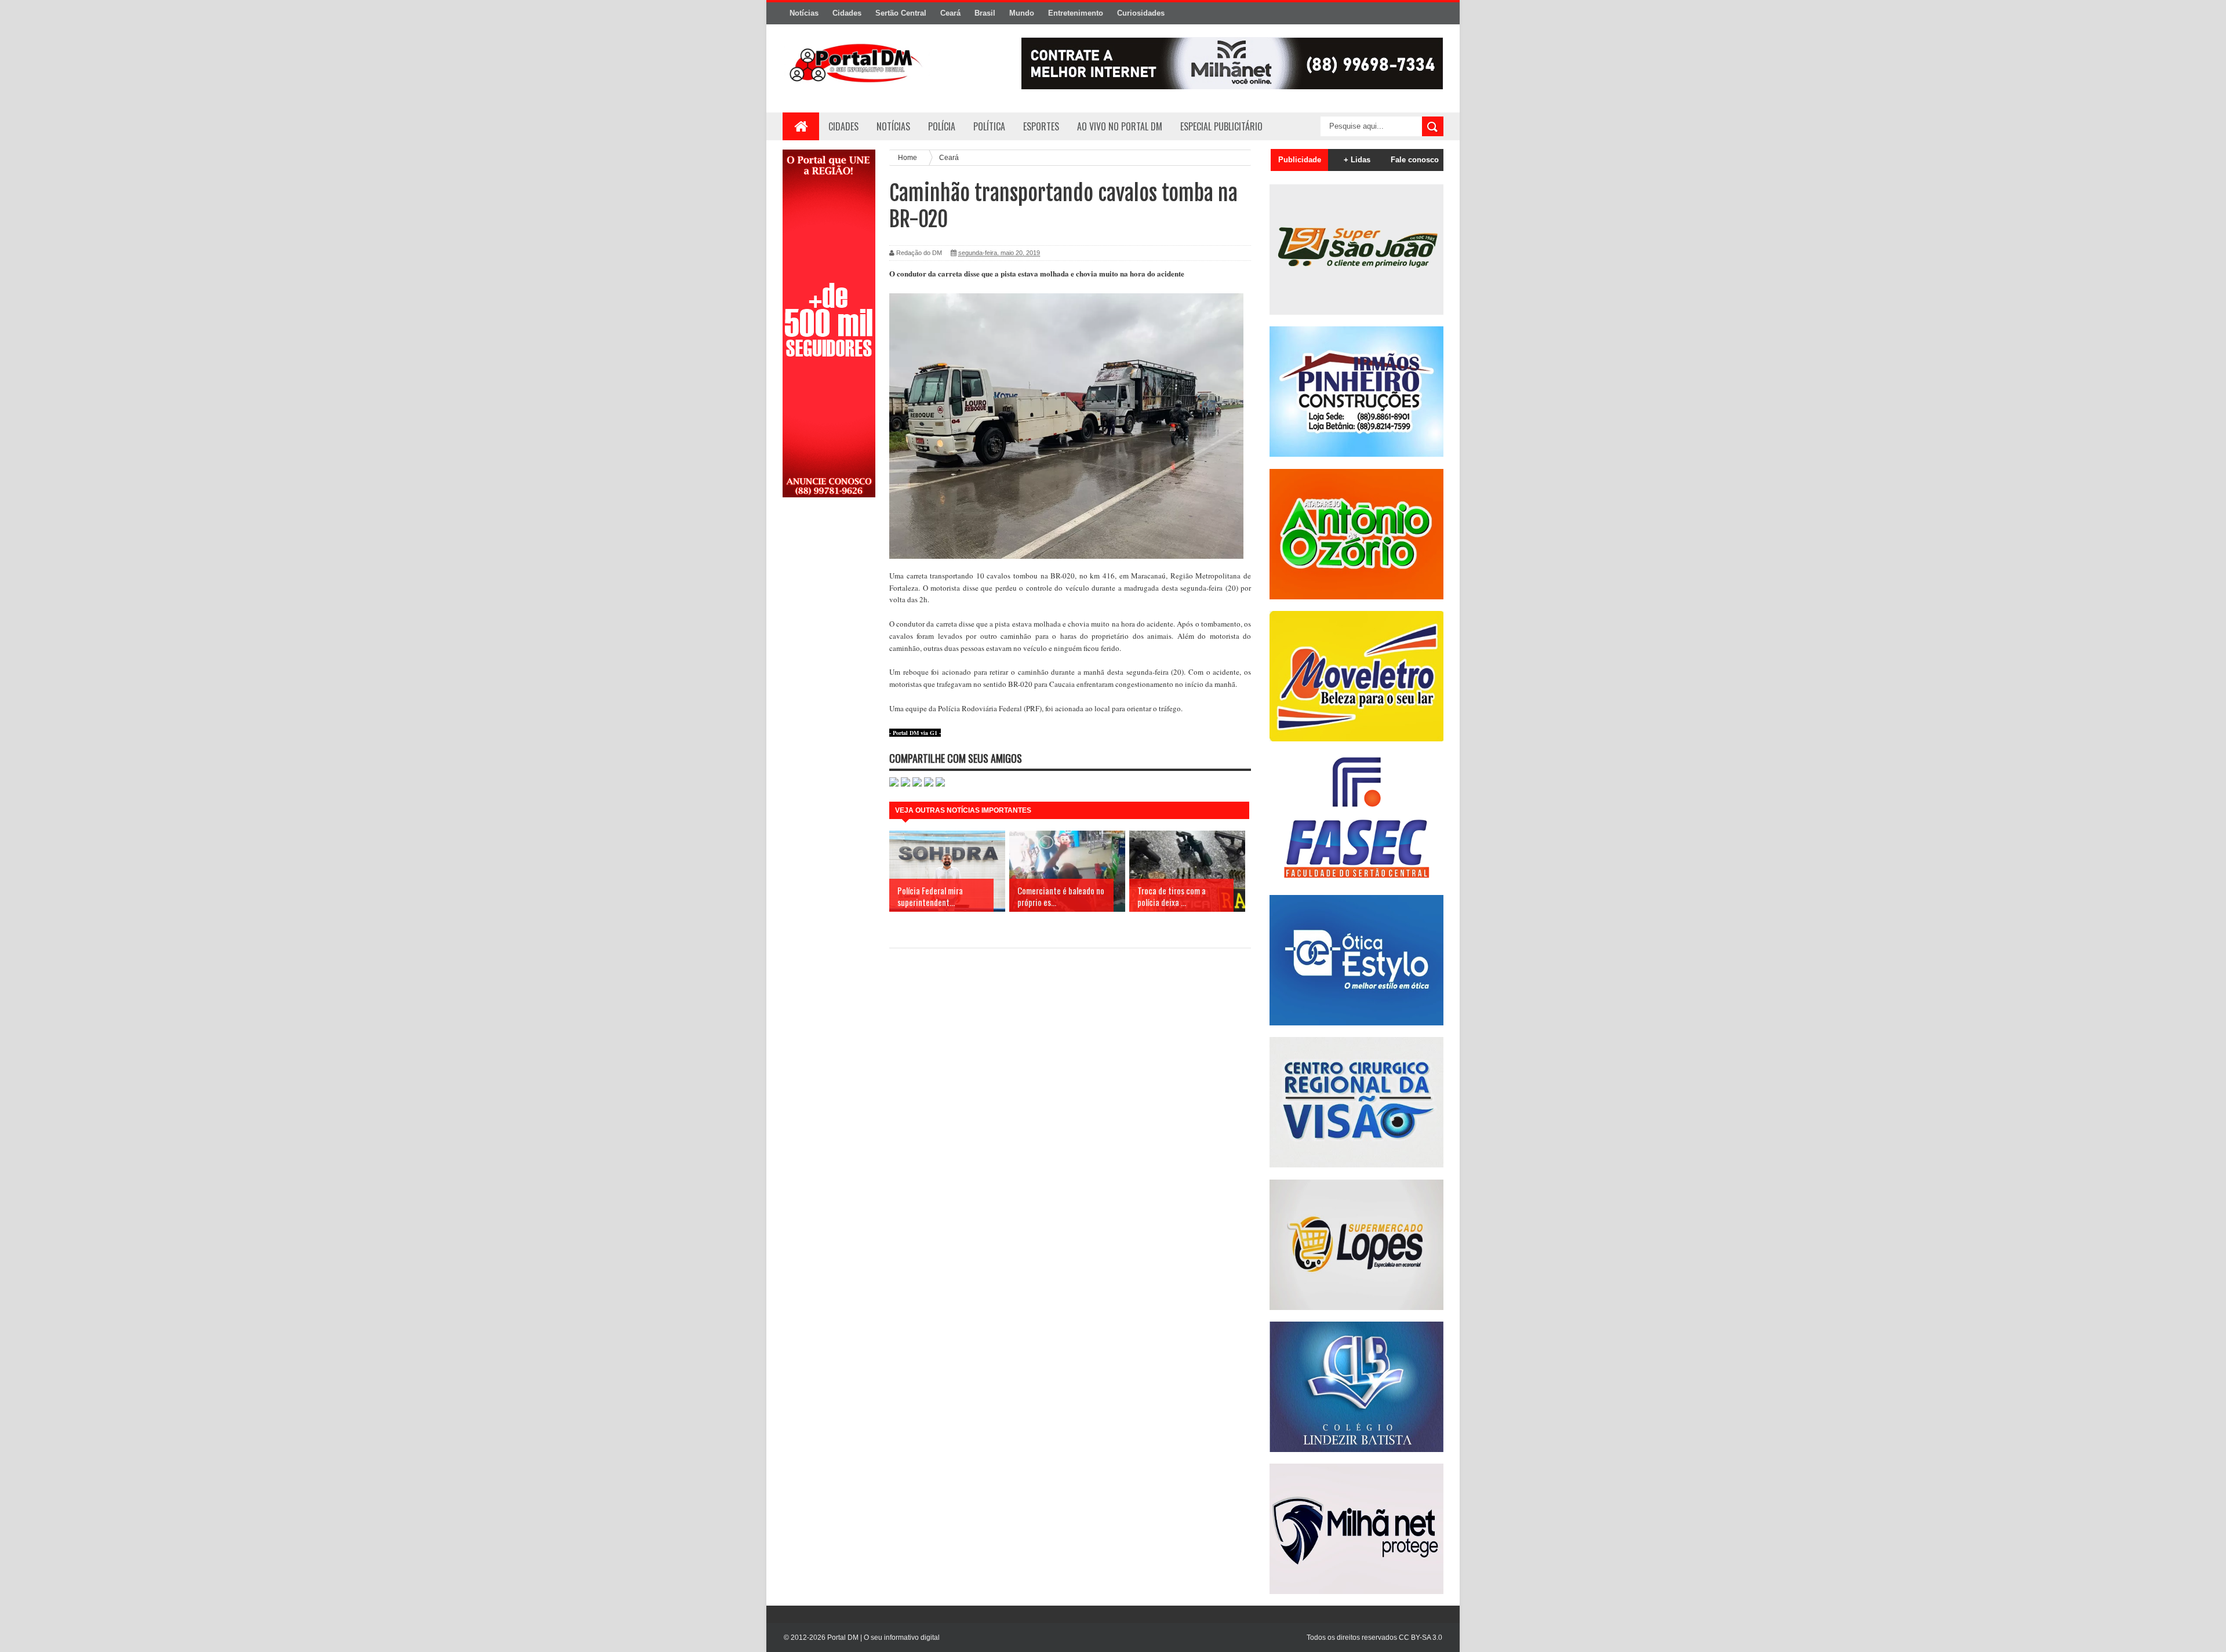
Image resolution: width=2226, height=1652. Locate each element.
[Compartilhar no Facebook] (905, 784)
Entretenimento (1076, 13)
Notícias (804, 13)
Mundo (1022, 13)
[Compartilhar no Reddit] (940, 784)
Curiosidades (1141, 13)
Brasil (985, 13)
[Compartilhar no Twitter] (917, 784)
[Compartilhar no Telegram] (929, 784)
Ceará (950, 13)
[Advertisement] (829, 692)
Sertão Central (901, 13)
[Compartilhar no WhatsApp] (894, 784)
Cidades (847, 13)
